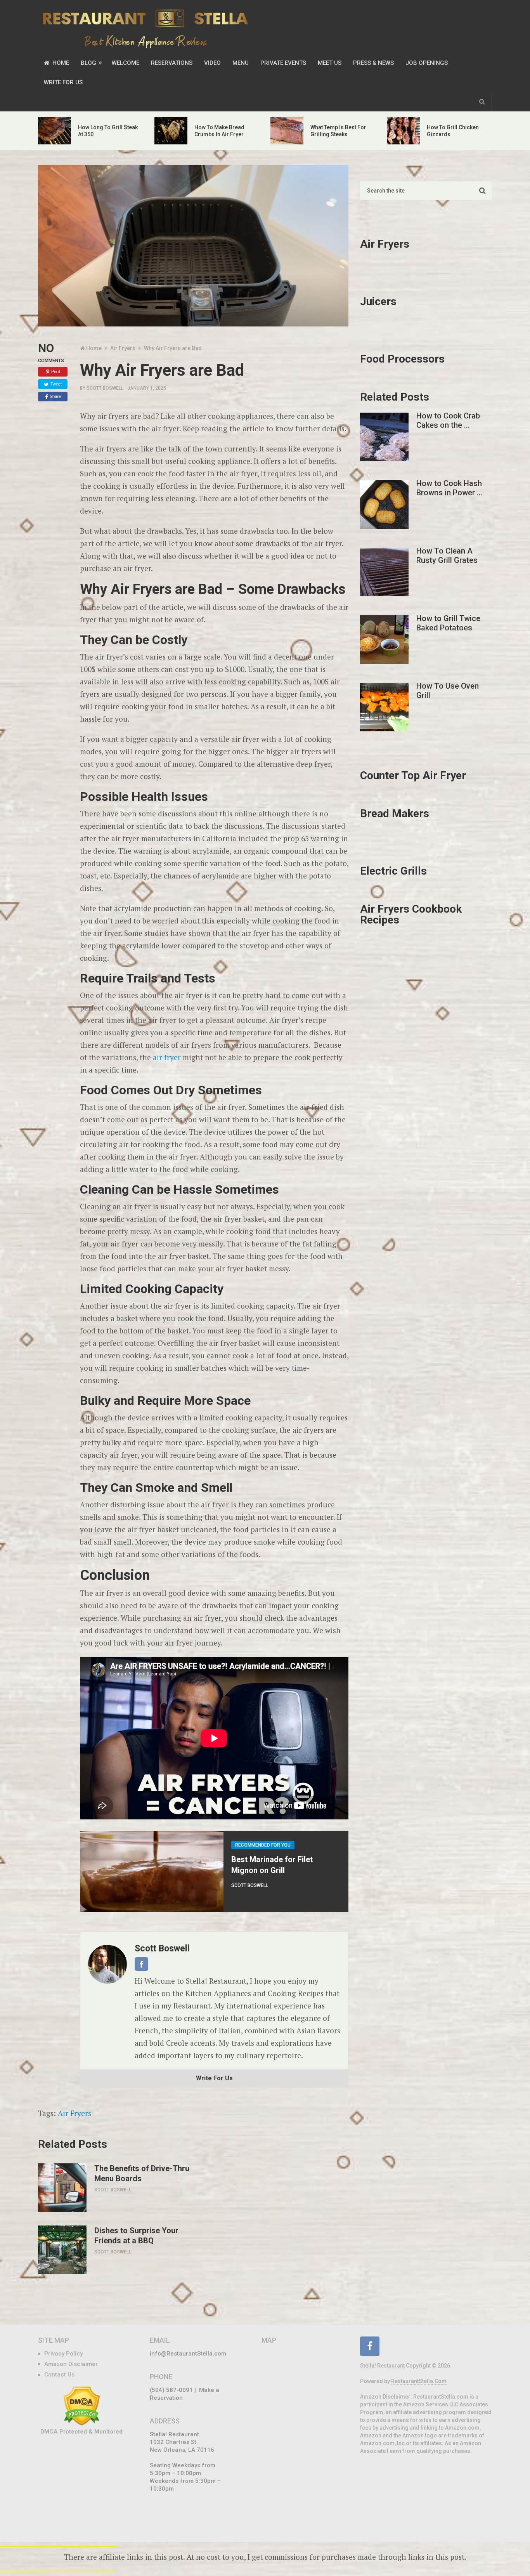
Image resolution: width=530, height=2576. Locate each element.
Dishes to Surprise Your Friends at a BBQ (136, 2236)
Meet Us (330, 63)
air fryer (167, 1057)
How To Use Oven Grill (448, 691)
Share (55, 396)
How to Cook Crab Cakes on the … (448, 420)
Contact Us (59, 2375)
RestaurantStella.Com (419, 2381)
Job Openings (427, 63)
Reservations (172, 63)
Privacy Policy (63, 2354)
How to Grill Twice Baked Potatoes (448, 623)
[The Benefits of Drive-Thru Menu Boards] (62, 2188)
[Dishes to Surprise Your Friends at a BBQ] (62, 2250)
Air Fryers (74, 2113)
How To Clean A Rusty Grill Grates (447, 555)
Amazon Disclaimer (71, 2364)
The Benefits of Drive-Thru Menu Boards (142, 2173)
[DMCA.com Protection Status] (82, 2424)
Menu (241, 63)
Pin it (56, 371)
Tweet (56, 384)
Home (60, 63)
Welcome (126, 63)
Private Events (283, 63)
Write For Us (63, 82)
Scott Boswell (105, 388)
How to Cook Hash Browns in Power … (449, 488)
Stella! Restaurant (382, 2366)
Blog (88, 63)
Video (212, 63)
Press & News (373, 63)
